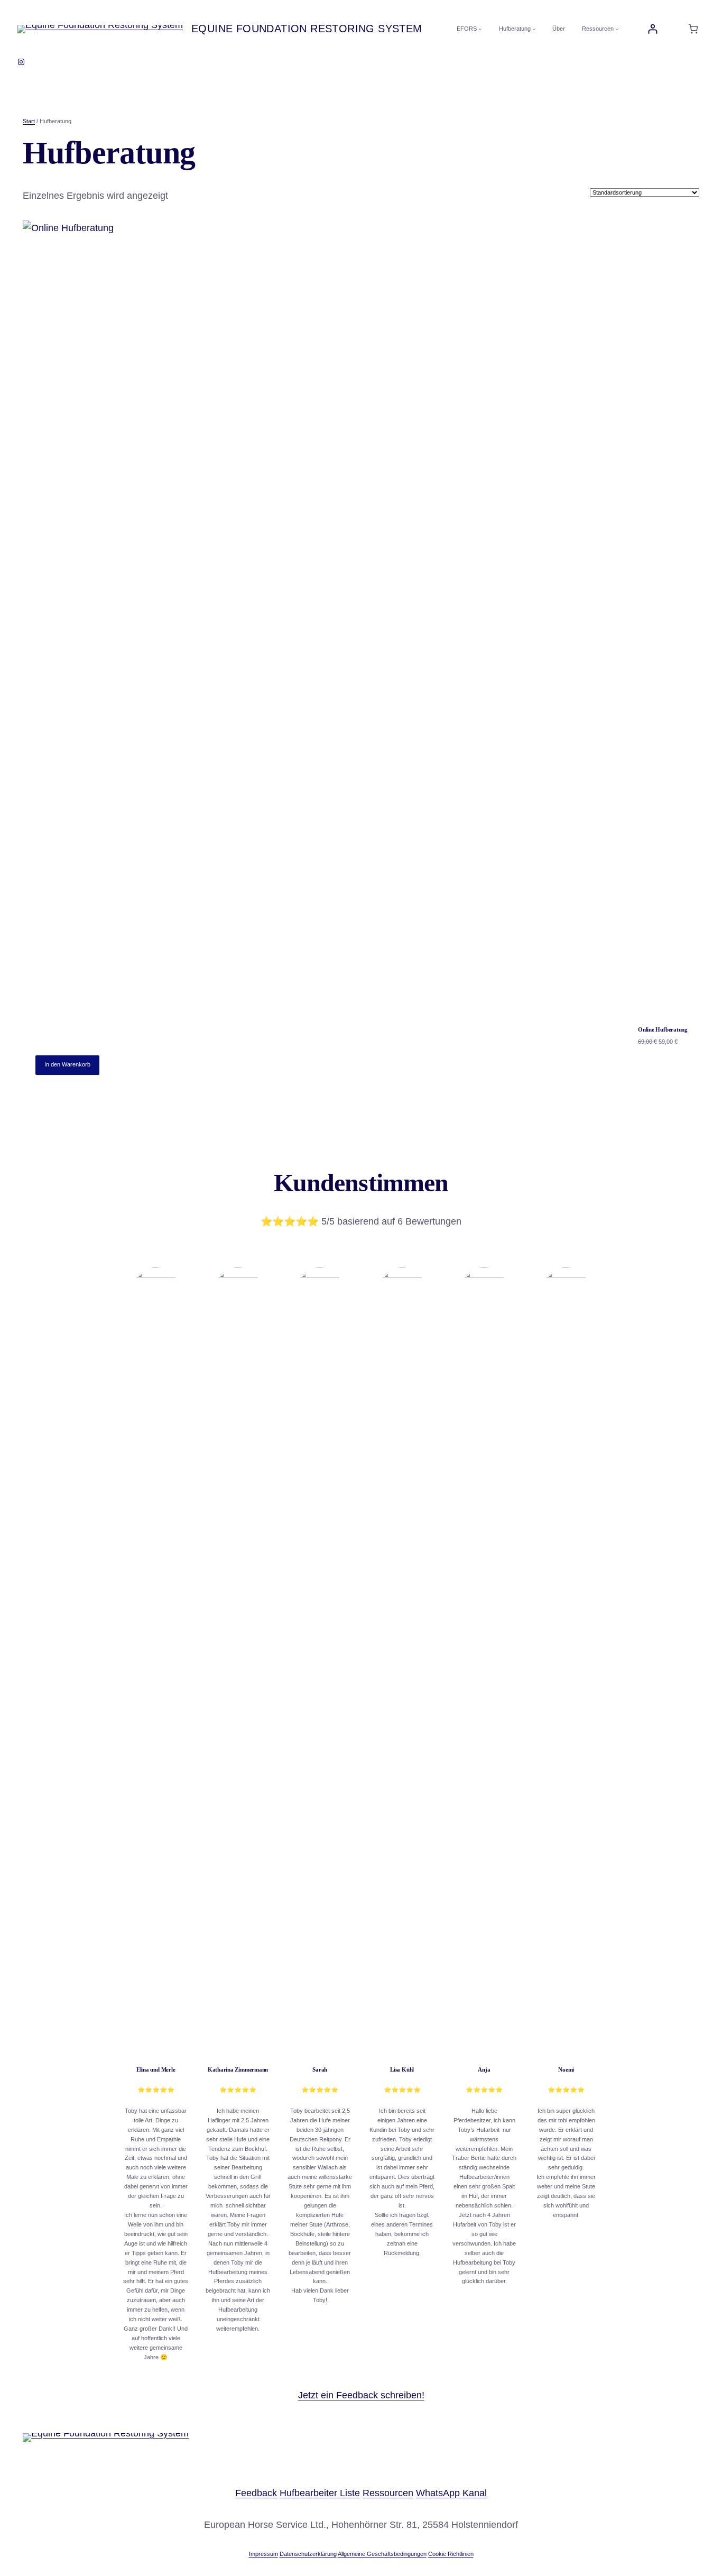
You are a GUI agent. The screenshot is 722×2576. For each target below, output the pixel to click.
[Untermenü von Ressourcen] (617, 29)
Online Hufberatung (663, 1029)
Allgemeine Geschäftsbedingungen (382, 2554)
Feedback (256, 2493)
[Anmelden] (652, 29)
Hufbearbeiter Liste (320, 2493)
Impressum (263, 2554)
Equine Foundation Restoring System (307, 29)
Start (29, 121)
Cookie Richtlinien (451, 2554)
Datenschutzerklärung (308, 2554)
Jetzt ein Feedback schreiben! (361, 2395)
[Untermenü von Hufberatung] (534, 29)
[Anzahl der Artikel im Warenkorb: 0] (693, 29)
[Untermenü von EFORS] (480, 29)
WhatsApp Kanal (451, 2493)
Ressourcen (388, 2493)
